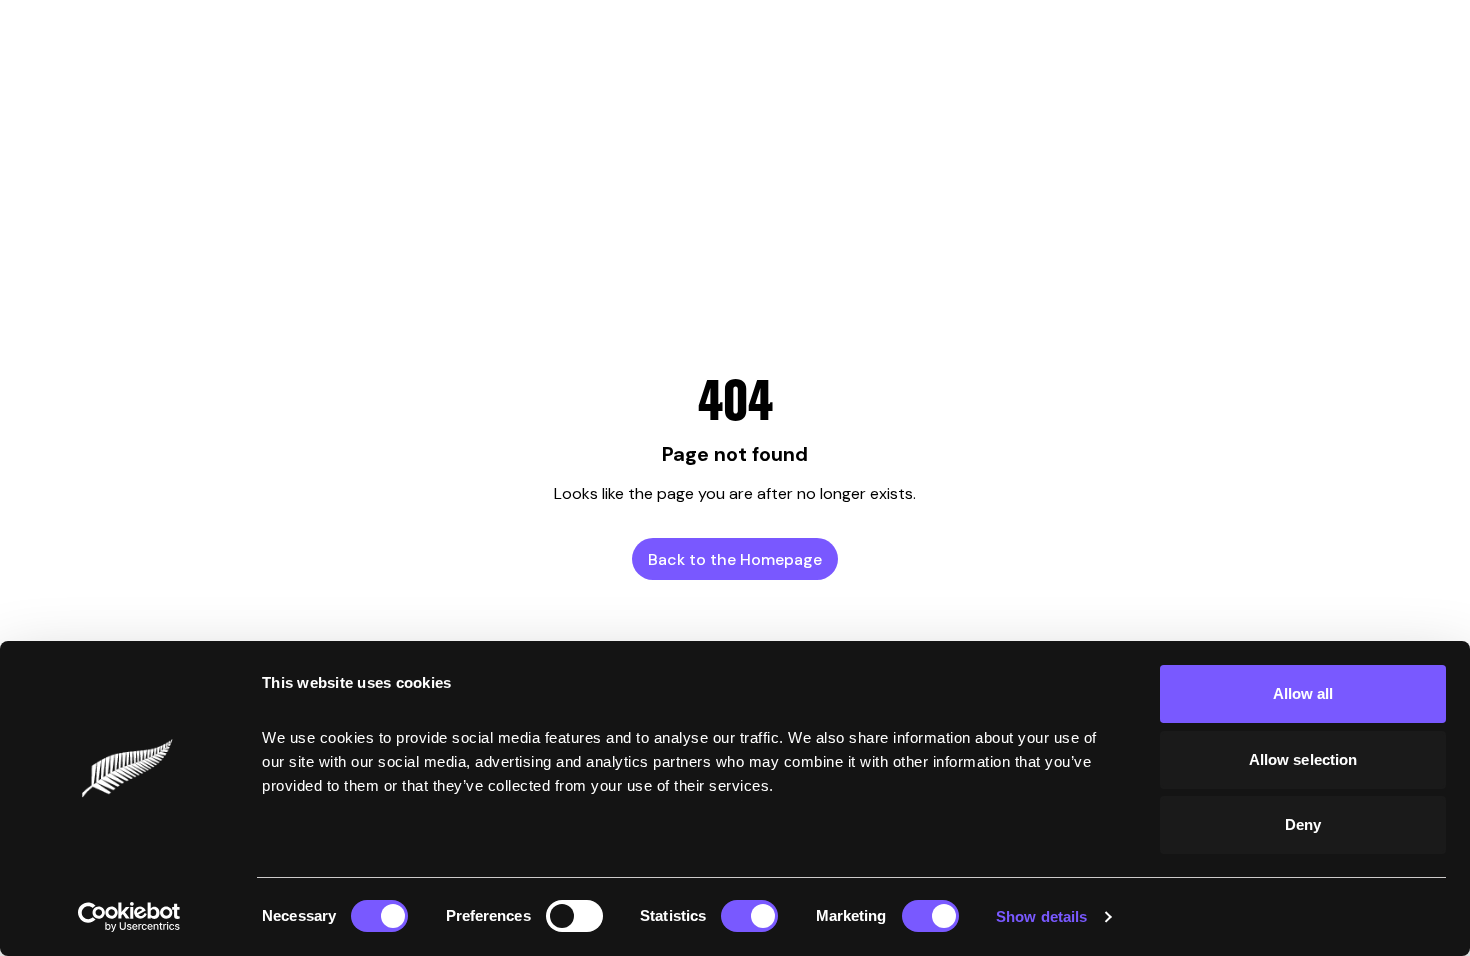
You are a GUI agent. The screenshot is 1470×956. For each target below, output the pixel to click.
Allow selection (1303, 759)
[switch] (574, 916)
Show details (1041, 916)
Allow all (1303, 693)
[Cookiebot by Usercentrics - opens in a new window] (129, 917)
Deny (1303, 824)
